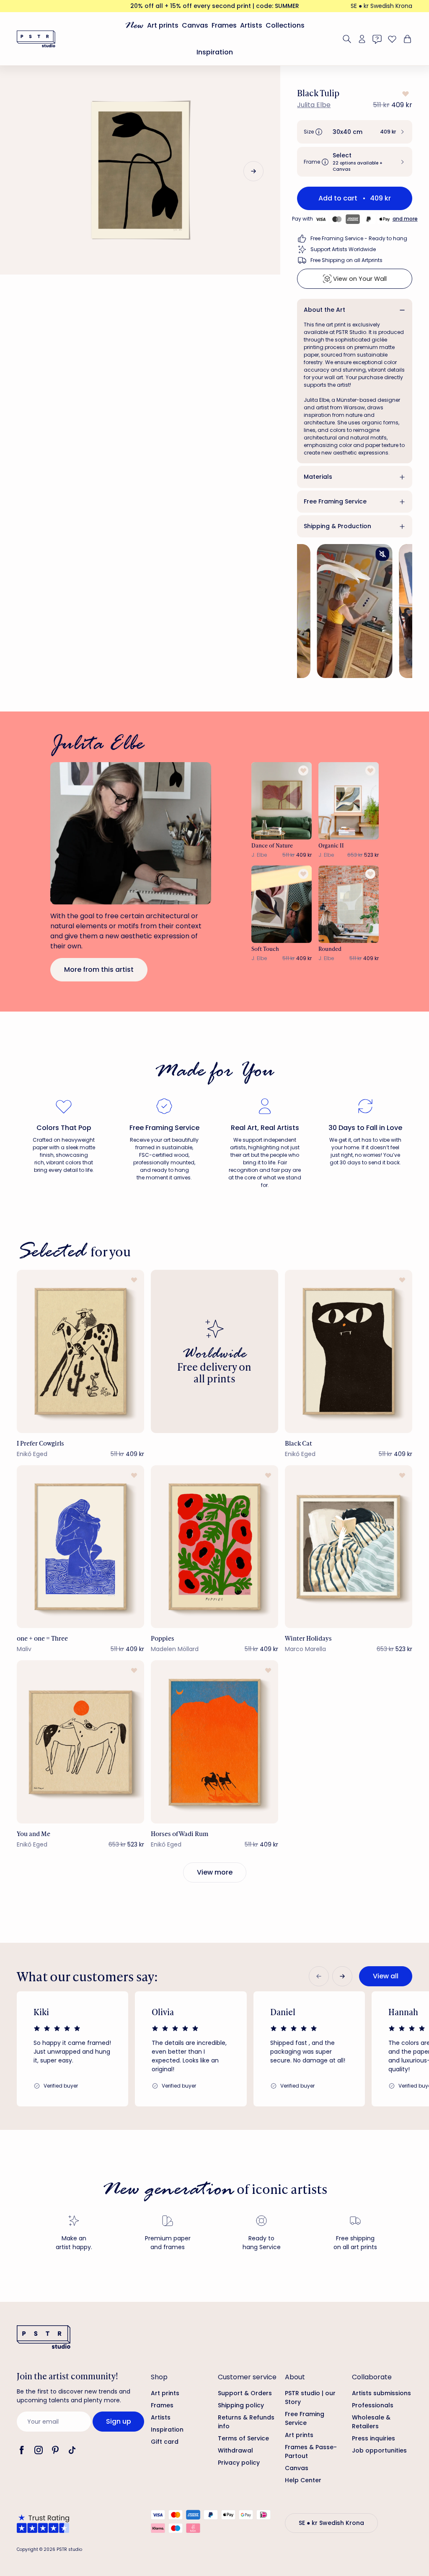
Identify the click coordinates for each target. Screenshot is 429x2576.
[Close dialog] (410, 2328)
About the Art (324, 310)
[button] (355, 132)
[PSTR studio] (36, 39)
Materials (318, 477)
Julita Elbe (314, 105)
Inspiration (215, 52)
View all (386, 1976)
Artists (251, 25)
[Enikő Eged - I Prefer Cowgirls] (80, 1351)
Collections (285, 25)
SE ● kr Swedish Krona (381, 6)
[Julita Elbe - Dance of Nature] (282, 801)
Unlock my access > (319, 2535)
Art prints (163, 25)
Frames (224, 25)
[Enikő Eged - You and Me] (80, 1742)
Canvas (195, 25)
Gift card (165, 2442)
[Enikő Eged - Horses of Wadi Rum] (214, 1742)
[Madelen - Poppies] (214, 1547)
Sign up (119, 2421)
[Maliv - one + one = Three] (80, 1547)
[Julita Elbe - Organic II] (349, 801)
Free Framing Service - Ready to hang (359, 238)
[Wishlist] (392, 39)
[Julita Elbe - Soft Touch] (282, 904)
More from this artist (99, 970)
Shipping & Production (337, 526)
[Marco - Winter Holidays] (349, 1547)
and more (405, 219)
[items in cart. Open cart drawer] (406, 39)
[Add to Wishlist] (405, 94)
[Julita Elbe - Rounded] (349, 904)
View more (215, 1872)
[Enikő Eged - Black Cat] (349, 1351)
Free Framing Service (335, 501)
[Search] (347, 39)
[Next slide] (253, 171)
